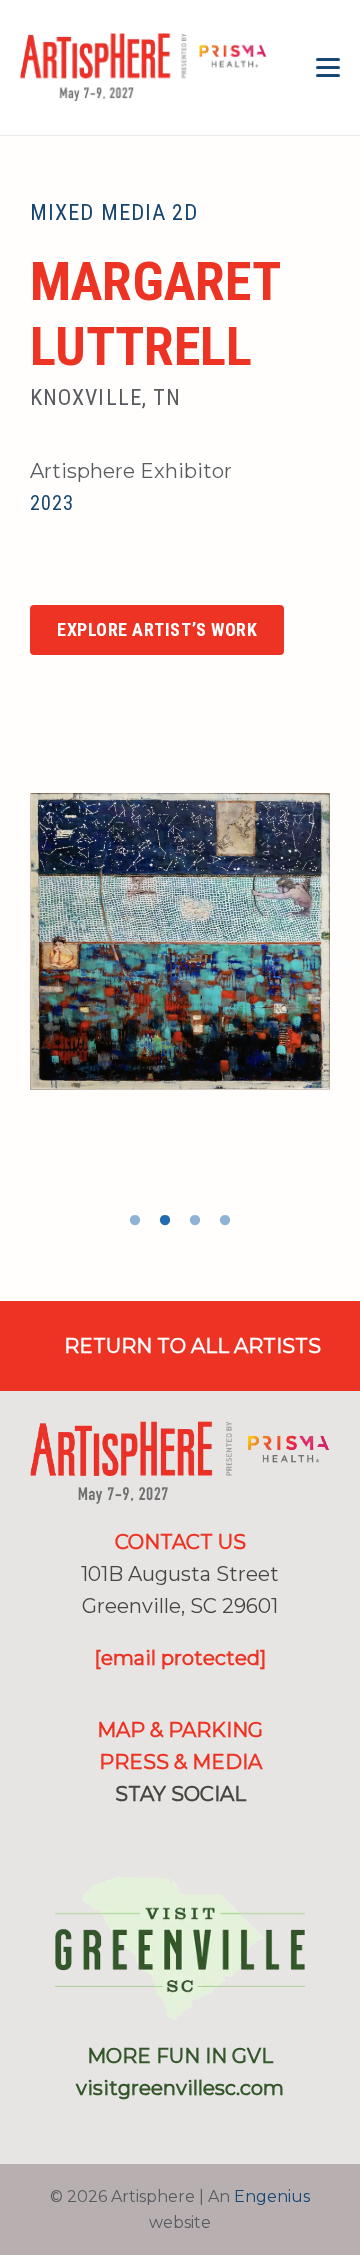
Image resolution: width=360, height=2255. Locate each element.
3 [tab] (195, 1221)
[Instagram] (84, 573)
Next (345, 966)
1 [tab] (135, 1221)
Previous (15, 966)
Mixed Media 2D (114, 212)
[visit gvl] (180, 1948)
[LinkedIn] (213, 1834)
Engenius (272, 2196)
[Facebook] (39, 571)
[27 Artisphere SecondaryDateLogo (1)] (143, 68)
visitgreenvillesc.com (180, 2088)
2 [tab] (165, 1221)
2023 (52, 503)
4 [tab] (225, 1221)
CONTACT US (180, 1542)
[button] (328, 68)
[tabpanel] (180, 941)
